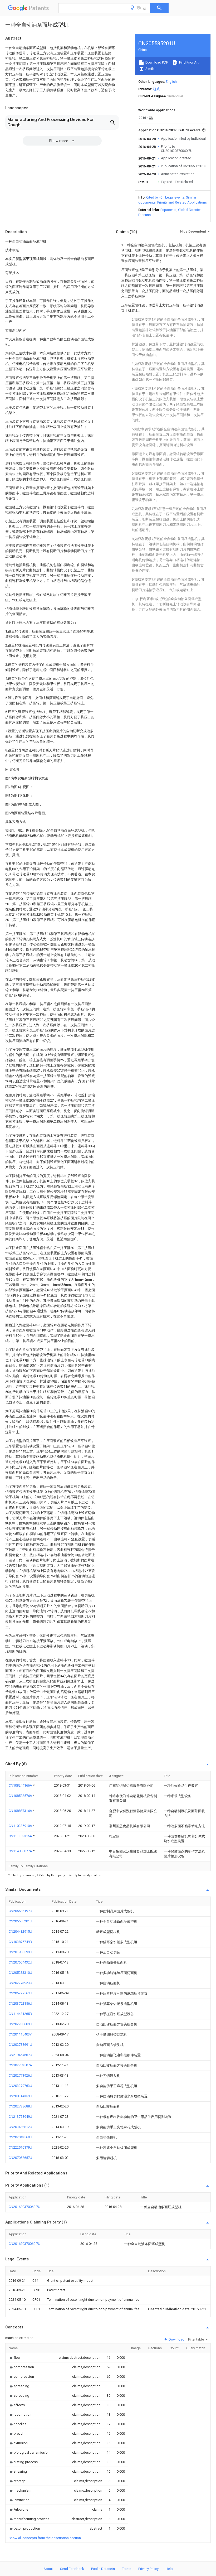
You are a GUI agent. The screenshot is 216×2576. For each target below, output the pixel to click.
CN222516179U (20, 2147)
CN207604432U (20, 1962)
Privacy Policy (148, 2569)
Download (176, 2339)
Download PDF (156, 62)
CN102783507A (20, 2065)
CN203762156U (20, 2003)
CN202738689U (20, 2024)
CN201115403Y (20, 2034)
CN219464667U (20, 2055)
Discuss (144, 215)
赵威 (156, 89)
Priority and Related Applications (182, 202)
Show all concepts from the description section (45, 2538)
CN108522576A (21, 1796)
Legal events (175, 197)
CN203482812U (20, 2127)
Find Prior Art (188, 62)
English (171, 82)
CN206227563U (20, 1993)
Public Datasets (103, 2569)
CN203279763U (20, 2086)
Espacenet (168, 210)
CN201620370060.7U (24, 2207)
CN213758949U (20, 2117)
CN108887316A (21, 1811)
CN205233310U (20, 1973)
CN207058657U (20, 2158)
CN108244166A (21, 1785)
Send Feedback (72, 2569)
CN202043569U (20, 2137)
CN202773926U (20, 2075)
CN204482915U (20, 1931)
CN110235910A (21, 1826)
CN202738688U (20, 2106)
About (48, 2569)
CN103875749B (20, 1942)
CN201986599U (20, 1952)
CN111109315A (21, 1836)
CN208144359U (20, 2096)
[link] (15, 2358)
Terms (127, 2569)
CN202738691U (20, 2045)
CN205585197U (20, 1911)
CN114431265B (20, 2014)
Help (169, 2569)
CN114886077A (21, 1851)
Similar (150, 69)
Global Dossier (189, 210)
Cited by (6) (155, 197)
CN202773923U (20, 1983)
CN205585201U (20, 1921)
